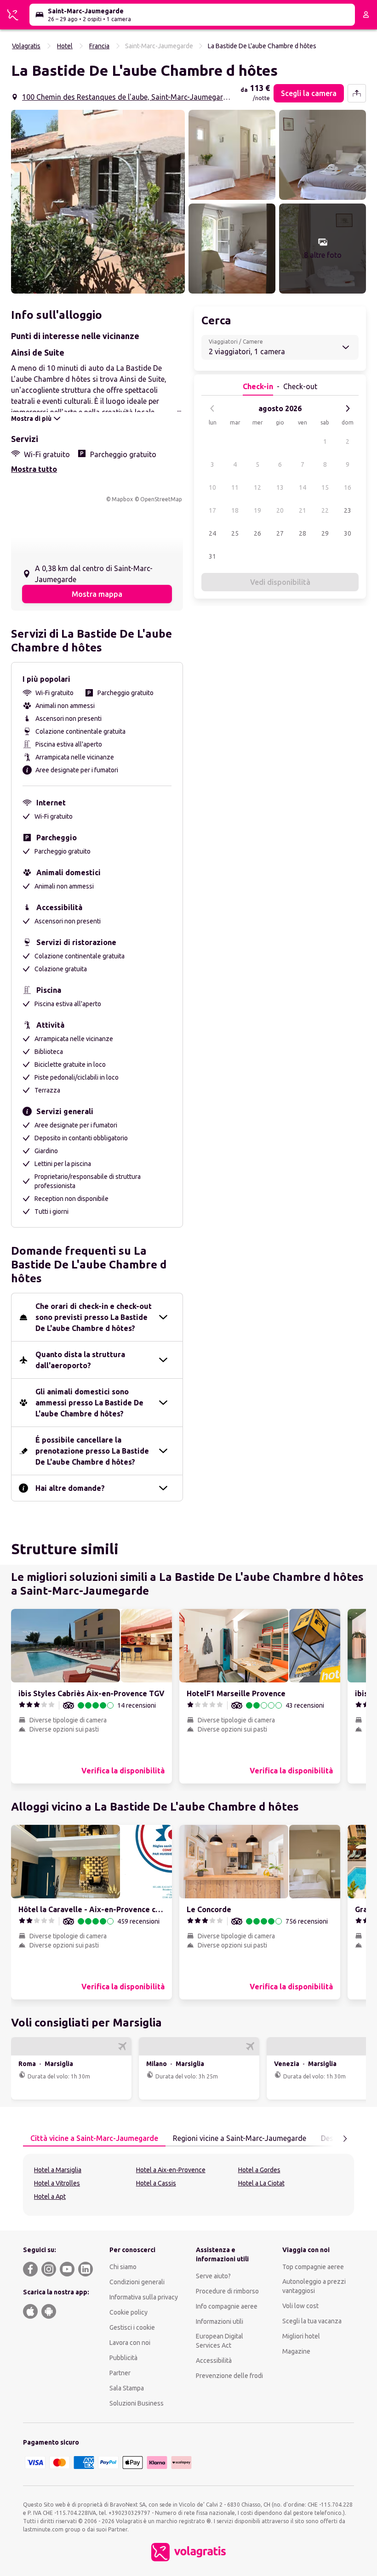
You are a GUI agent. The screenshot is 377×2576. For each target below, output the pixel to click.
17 (212, 510)
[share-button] (357, 93)
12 (257, 487)
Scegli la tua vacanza (312, 2321)
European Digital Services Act (220, 2341)
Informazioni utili (220, 2321)
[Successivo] (348, 408)
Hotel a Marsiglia (58, 2170)
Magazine (296, 2351)
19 (257, 510)
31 (212, 556)
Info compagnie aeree (227, 2306)
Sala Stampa (127, 2388)
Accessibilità (214, 2361)
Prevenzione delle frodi (229, 2376)
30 (348, 533)
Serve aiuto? (213, 2276)
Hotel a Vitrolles (57, 2183)
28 (303, 533)
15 (325, 487)
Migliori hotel (301, 2336)
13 (280, 487)
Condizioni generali (137, 2282)
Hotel (65, 46)
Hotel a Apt (50, 2197)
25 (235, 533)
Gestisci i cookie (132, 2327)
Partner (120, 2373)
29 (325, 533)
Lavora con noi (130, 2343)
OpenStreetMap (161, 499)
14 (303, 487)
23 (348, 510)
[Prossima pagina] (345, 2139)
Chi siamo (123, 2267)
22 (325, 510)
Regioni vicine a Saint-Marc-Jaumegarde (240, 2138)
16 (348, 487)
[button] (98, 202)
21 (303, 510)
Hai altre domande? (70, 1488)
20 (280, 510)
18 (235, 510)
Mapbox (122, 499)
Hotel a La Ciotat (261, 2183)
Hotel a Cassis (156, 2183)
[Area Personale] (366, 15)
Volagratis (26, 46)
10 (212, 487)
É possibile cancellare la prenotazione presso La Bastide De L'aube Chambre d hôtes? (92, 1451)
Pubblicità (123, 2358)
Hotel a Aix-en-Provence (171, 2170)
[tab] (94, 2139)
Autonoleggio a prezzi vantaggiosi (314, 2286)
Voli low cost (300, 2306)
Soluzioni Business (137, 2403)
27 (280, 533)
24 (212, 533)
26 (257, 533)
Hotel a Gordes (259, 2170)
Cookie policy (129, 2312)
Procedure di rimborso (227, 2291)
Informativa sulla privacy (144, 2297)
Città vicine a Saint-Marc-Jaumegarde (94, 2138)
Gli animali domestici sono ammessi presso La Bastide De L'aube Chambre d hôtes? (89, 1403)
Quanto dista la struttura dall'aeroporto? (80, 1360)
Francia (99, 46)
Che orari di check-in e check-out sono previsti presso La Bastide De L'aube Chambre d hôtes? (94, 1317)
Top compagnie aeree (313, 2267)
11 (235, 487)
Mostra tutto (34, 469)
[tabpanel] (188, 2185)
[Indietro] (212, 408)
